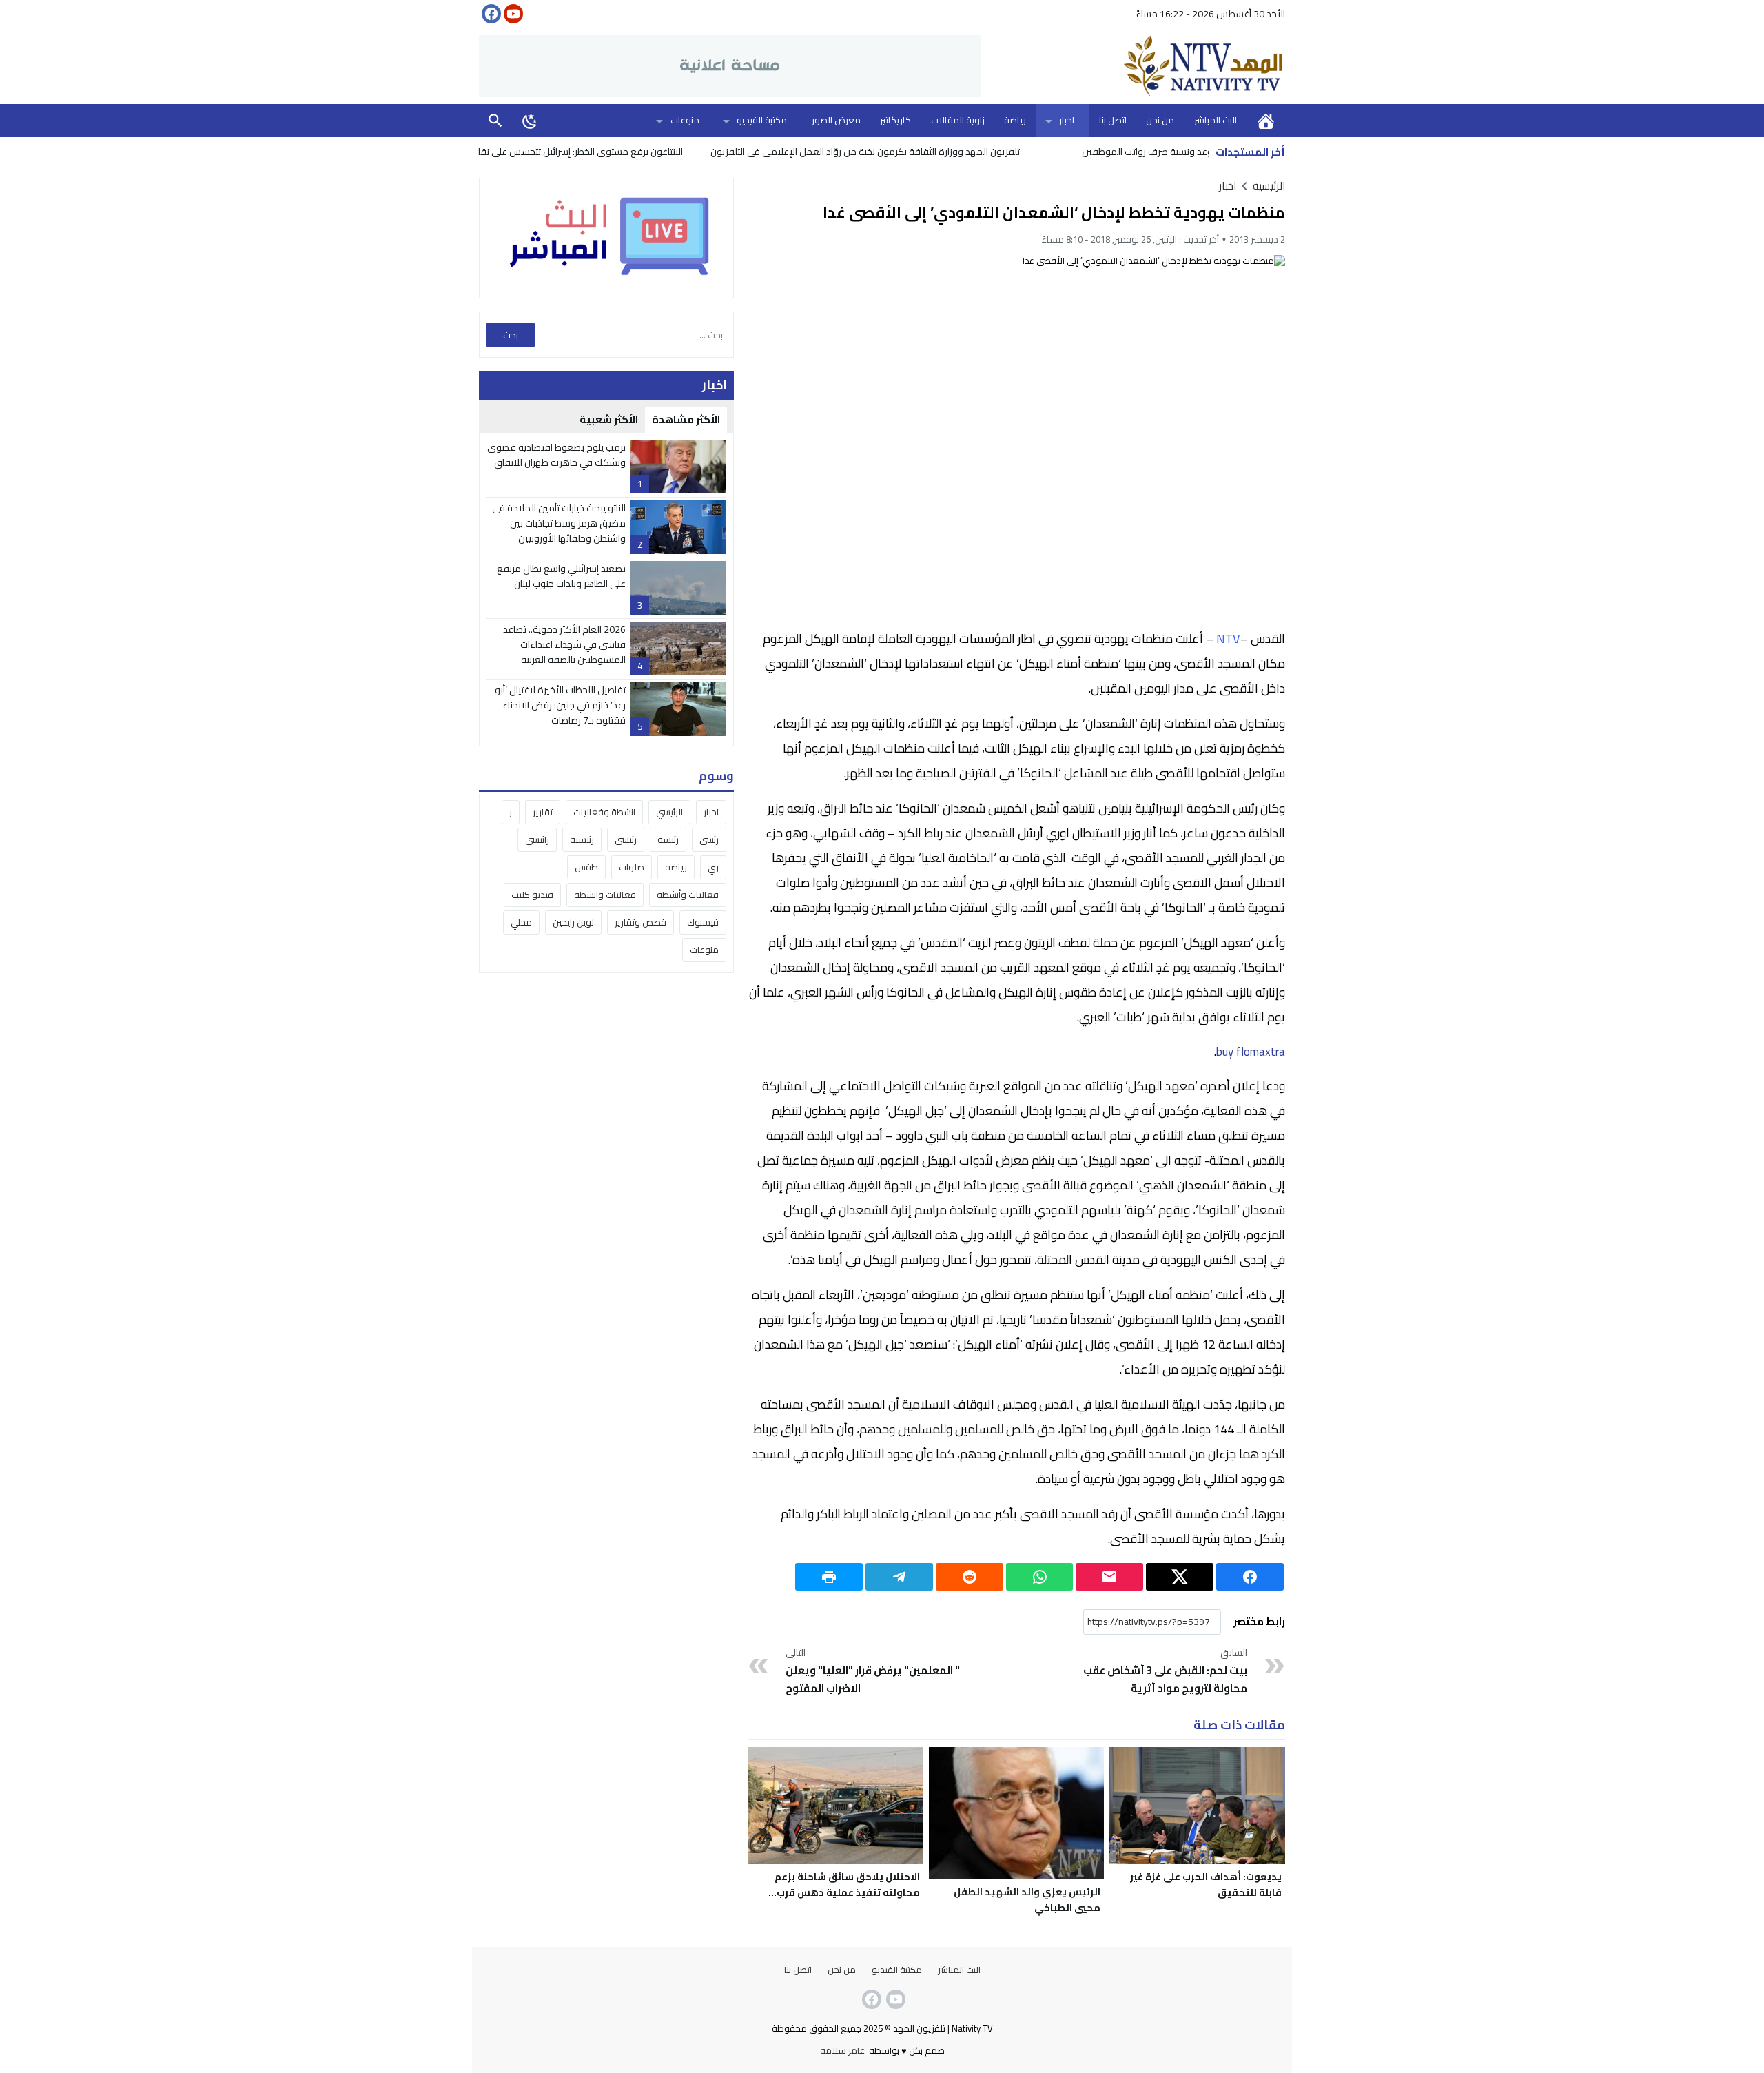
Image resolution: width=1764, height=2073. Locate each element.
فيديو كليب (532, 895)
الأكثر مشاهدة (686, 419)
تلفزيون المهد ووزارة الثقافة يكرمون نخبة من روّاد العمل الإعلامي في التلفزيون (943, 152)
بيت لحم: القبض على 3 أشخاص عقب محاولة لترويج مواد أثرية (1165, 1671)
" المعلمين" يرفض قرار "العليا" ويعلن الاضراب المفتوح (873, 1671)
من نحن (1160, 120)
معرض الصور (836, 120)
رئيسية (582, 839)
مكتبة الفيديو (762, 120)
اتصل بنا (1113, 120)
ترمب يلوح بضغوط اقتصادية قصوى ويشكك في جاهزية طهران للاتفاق (556, 455)
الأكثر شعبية (609, 419)
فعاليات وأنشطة (688, 895)
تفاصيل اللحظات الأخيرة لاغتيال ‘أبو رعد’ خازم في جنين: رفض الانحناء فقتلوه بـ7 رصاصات (560, 705)
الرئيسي (669, 812)
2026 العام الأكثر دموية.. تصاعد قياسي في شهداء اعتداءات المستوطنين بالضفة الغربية (564, 645)
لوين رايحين (573, 922)
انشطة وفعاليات (604, 812)
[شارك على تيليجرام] (899, 1577)
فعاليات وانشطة (605, 895)
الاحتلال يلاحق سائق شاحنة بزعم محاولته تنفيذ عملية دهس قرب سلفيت (847, 1892)
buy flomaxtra (1251, 1052)
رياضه (676, 867)
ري (713, 867)
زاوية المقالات (958, 120)
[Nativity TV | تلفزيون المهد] (1133, 66)
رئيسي (626, 839)
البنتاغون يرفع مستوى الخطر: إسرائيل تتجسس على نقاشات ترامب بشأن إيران (618, 152)
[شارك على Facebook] (1250, 1577)
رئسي (709, 839)
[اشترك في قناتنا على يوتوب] (512, 14)
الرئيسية (1266, 120)
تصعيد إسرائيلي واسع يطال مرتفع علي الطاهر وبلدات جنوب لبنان (561, 576)
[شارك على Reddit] (970, 1577)
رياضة (1015, 120)
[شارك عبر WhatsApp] (1040, 1577)
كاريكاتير (895, 120)
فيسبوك (703, 922)
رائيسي (537, 839)
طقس (586, 867)
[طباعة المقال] (829, 1577)
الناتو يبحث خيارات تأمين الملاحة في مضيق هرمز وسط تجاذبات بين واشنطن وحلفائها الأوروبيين (559, 523)
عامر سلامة (842, 2050)
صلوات (632, 867)
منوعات (685, 120)
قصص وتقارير (640, 922)
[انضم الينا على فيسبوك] (490, 14)
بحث (495, 120)
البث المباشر (1216, 120)
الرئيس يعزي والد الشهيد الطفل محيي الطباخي (1027, 1900)
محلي (521, 922)
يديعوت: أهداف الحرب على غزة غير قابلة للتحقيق (1206, 1885)
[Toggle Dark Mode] (530, 121)
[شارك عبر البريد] (1109, 1577)
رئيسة (668, 839)
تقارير (543, 812)
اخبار (1067, 120)
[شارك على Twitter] (1180, 1577)
